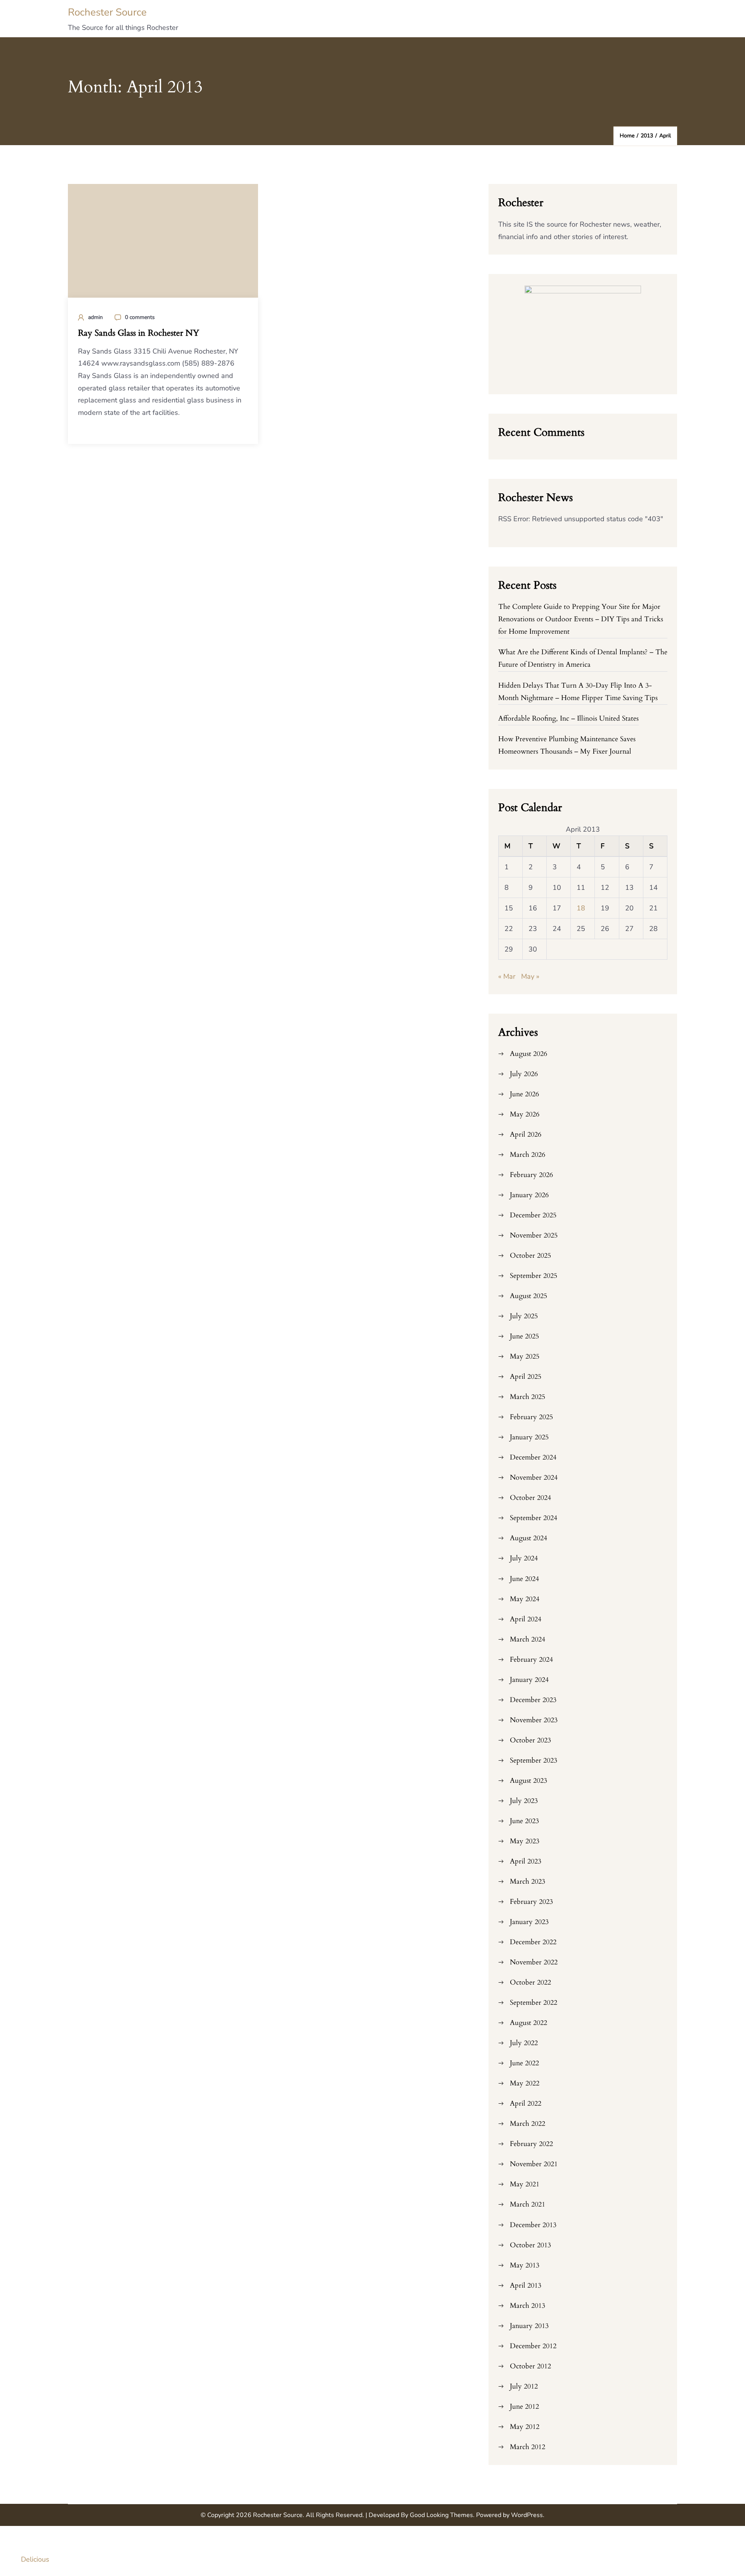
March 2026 (528, 1155)
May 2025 (525, 1356)
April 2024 (526, 1619)
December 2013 (533, 2225)
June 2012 (524, 2407)
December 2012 (533, 2346)
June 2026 (524, 1094)
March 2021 (528, 2204)
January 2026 (529, 1195)
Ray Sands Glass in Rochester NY (139, 333)
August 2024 (528, 1538)
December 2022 (533, 1942)
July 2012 (524, 2386)
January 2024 (529, 1680)
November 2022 (534, 1962)
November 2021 (534, 2164)
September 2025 (534, 1276)
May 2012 (525, 2427)
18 (581, 908)
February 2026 (531, 1175)
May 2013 (525, 2265)
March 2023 (528, 1882)
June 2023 (524, 1821)
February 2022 (531, 2144)
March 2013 (528, 2306)
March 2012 (528, 2447)
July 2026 (524, 1074)
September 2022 (534, 2003)
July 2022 (524, 2043)
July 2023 (524, 1801)
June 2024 (524, 1579)
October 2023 (530, 1740)
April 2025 (526, 1377)
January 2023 (529, 1922)
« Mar (507, 976)
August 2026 (528, 1054)
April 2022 (526, 2104)
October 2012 (530, 2366)
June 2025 (524, 1336)
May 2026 (525, 1114)
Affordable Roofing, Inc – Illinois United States (568, 719)
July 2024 (524, 1558)
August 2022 (528, 2023)
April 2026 (526, 1135)
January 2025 (529, 1437)
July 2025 (524, 1316)
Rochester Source (107, 12)
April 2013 (526, 2286)
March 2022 (528, 2124)
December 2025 (533, 1215)
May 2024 (525, 1599)
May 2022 (525, 2083)
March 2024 (528, 1639)
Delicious (35, 2559)
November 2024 (534, 1478)
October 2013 (530, 2245)
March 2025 (528, 1397)
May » (530, 976)
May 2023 (525, 1841)
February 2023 (531, 1902)
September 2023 (534, 1760)
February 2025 (531, 1417)
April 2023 (526, 1861)
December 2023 (533, 1700)
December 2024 (533, 1457)
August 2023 (528, 1781)
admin (95, 317)
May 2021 (525, 2184)
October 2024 (530, 1498)
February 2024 (531, 1660)
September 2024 (534, 1518)
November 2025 (534, 1235)
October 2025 (530, 1256)
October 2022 (530, 1982)
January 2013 (529, 2326)
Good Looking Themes (441, 2515)
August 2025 (528, 1296)
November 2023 (534, 1720)
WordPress (527, 2515)
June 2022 (524, 2063)
